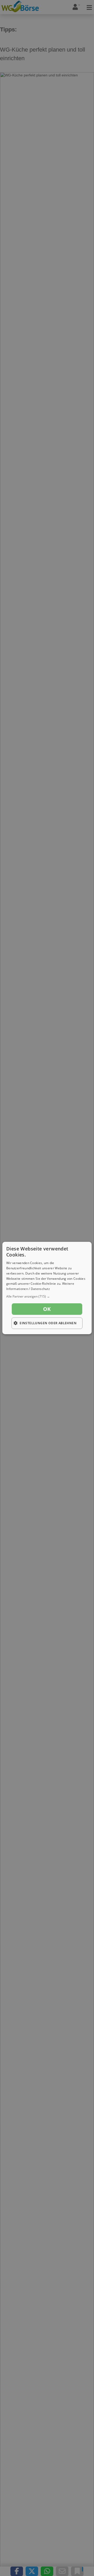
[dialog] (47, 1288)
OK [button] (47, 1309)
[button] (47, 1297)
